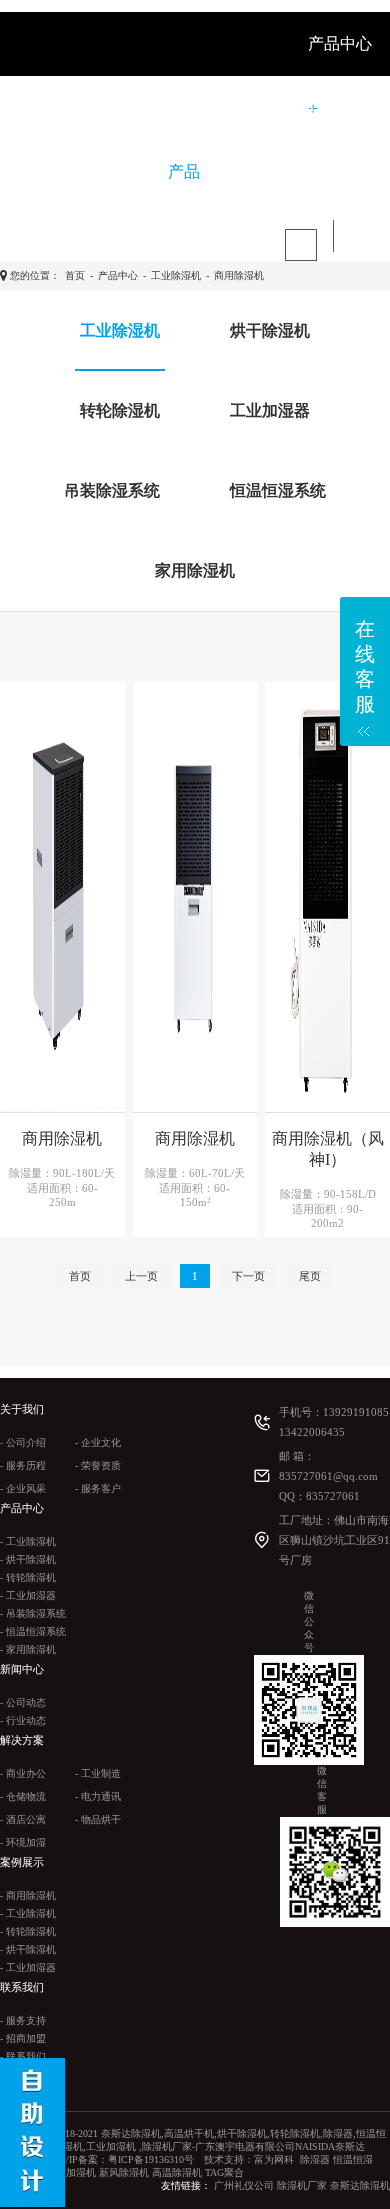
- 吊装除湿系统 (33, 1613)
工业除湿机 (176, 275)
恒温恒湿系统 (278, 490)
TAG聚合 (224, 2172)
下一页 (248, 1276)
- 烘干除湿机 (28, 1559)
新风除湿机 (124, 2172)
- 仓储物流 (23, 1796)
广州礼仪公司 (244, 2185)
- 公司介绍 (23, 1442)
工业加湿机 (71, 2172)
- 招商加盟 (23, 2038)
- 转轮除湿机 (28, 1577)
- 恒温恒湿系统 (33, 1631)
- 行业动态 (23, 1720)
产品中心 (118, 275)
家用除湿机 (195, 570)
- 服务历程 (23, 1465)
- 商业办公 (23, 1773)
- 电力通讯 (98, 1796)
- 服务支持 (23, 2020)
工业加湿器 (270, 410)
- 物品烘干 (98, 1819)
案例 (316, 107)
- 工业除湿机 (28, 1541)
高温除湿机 (177, 2172)
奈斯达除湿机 (360, 2185)
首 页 (58, 107)
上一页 (141, 1276)
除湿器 (315, 2159)
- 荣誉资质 (98, 1465)
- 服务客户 (98, 1488)
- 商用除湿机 (28, 1895)
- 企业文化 (98, 1442)
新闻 (188, 107)
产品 (184, 171)
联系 (120, 171)
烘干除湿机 (270, 330)
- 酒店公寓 (23, 1819)
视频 (56, 171)
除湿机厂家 (302, 2185)
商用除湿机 (239, 275)
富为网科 (274, 2159)
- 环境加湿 (23, 1842)
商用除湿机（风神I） (328, 1149)
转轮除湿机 (120, 410)
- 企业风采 (23, 1488)
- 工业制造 (98, 1773)
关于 (124, 107)
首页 (75, 275)
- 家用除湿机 (28, 1649)
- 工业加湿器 (28, 1595)
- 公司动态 (23, 1702)
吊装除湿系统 (112, 490)
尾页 (310, 1276)
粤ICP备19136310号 (151, 2159)
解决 (252, 107)
